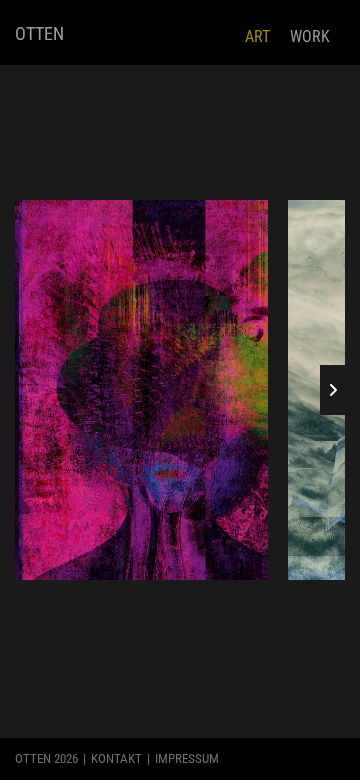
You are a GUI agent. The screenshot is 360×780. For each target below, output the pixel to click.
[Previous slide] (27, 390)
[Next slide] (332, 390)
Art (257, 36)
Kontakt (116, 758)
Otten (39, 33)
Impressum (187, 758)
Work (310, 36)
